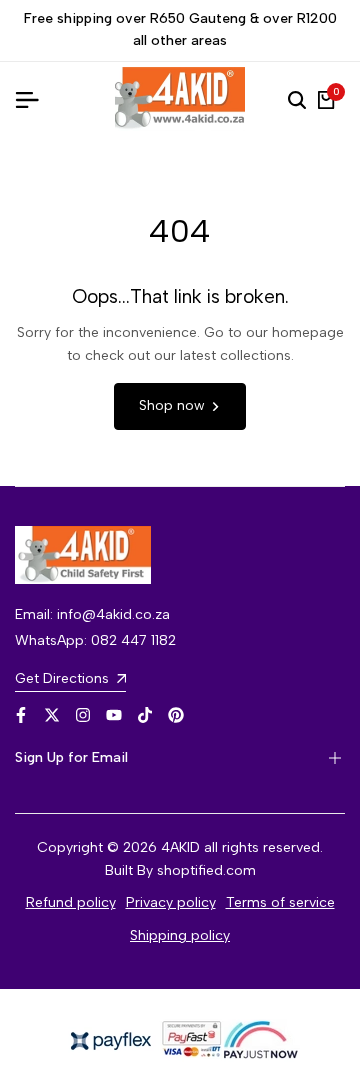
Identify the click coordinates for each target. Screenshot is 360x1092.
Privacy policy (171, 902)
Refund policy (71, 902)
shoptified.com (206, 870)
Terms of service (280, 902)
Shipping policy (180, 935)
